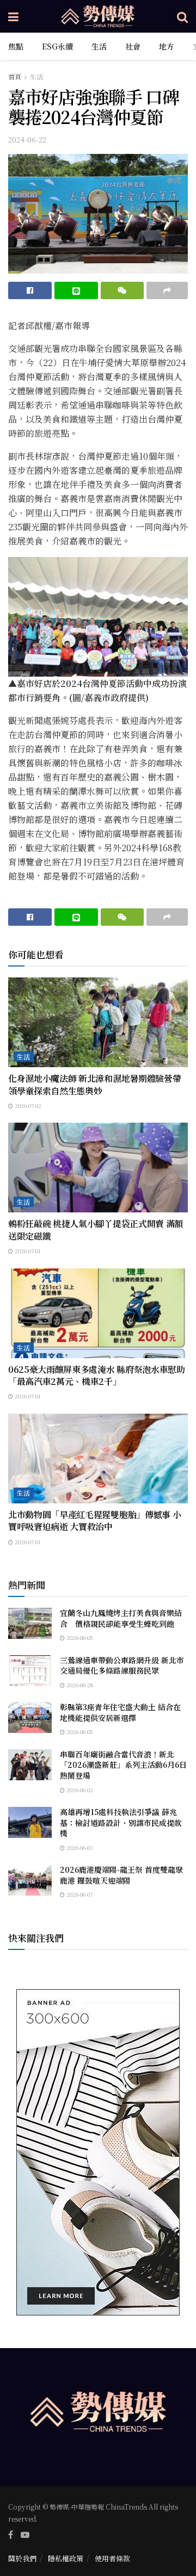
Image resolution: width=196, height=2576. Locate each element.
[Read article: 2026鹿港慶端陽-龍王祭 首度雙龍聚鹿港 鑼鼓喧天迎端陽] (30, 1880)
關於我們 (22, 2558)
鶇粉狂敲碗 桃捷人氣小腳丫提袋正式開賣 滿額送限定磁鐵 (96, 1230)
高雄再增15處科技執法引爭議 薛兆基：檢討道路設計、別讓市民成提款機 (121, 1822)
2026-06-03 (79, 1847)
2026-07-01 (27, 1251)
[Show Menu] (13, 16)
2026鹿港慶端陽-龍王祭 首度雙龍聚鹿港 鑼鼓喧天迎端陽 (121, 1875)
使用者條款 (112, 2558)
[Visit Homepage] (98, 16)
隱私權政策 (66, 2558)
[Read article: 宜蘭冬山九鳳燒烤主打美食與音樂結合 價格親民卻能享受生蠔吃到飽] (30, 1623)
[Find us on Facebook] (11, 2535)
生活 (99, 46)
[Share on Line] (76, 290)
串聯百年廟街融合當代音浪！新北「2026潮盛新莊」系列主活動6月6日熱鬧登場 (123, 1765)
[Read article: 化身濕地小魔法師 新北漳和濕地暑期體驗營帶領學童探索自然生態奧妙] (98, 1022)
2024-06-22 (27, 140)
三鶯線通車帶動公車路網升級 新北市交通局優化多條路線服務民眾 (122, 1665)
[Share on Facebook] (30, 290)
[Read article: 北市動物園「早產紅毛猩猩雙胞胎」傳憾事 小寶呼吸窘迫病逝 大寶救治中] (98, 1459)
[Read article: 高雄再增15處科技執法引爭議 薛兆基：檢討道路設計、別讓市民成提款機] (30, 1822)
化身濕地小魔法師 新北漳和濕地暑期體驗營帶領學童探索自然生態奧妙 (94, 1084)
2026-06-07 (79, 1894)
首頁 (15, 76)
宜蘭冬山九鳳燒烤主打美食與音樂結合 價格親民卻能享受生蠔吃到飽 (121, 1618)
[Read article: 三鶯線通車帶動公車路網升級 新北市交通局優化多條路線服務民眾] (30, 1671)
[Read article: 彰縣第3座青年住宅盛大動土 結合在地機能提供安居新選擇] (30, 1717)
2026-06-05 (79, 1637)
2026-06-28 (79, 1685)
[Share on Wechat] (122, 290)
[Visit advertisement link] (98, 2152)
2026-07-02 (27, 1106)
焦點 (16, 46)
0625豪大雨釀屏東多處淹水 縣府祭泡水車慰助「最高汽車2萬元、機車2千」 (97, 1375)
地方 (167, 46)
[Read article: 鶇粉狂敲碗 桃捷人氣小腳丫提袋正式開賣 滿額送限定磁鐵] (98, 1168)
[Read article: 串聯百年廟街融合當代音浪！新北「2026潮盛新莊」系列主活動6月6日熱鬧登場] (30, 1765)
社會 (133, 46)
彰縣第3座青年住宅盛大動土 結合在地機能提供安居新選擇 (120, 1712)
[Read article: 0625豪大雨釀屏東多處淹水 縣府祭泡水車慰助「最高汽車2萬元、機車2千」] (98, 1313)
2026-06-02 (79, 1790)
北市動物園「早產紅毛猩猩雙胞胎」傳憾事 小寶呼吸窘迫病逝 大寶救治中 (94, 1521)
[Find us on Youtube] (25, 2535)
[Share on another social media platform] (167, 290)
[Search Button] (182, 16)
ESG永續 (57, 46)
